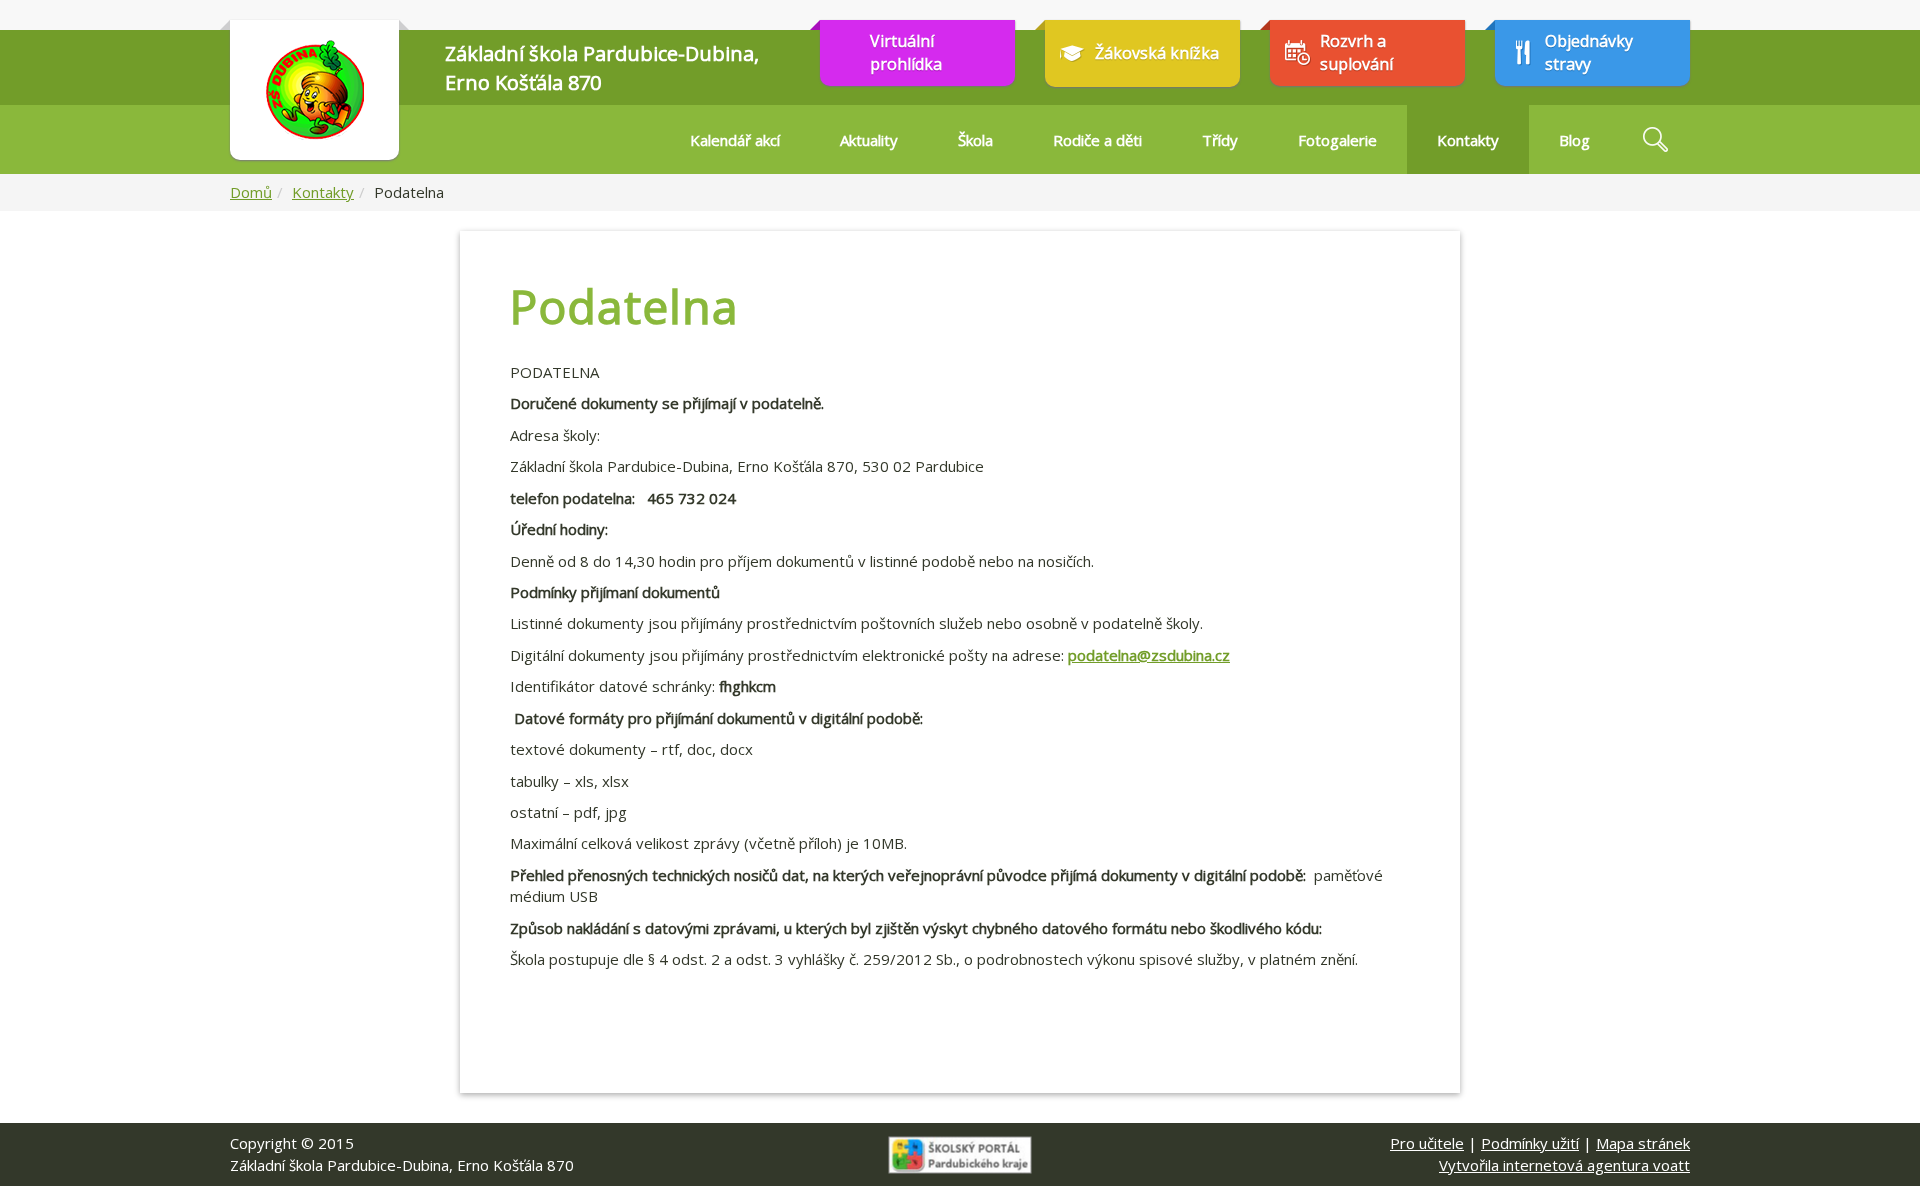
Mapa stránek (1643, 1143)
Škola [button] (975, 140)
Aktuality (869, 140)
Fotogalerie (1337, 140)
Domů (251, 192)
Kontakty (323, 192)
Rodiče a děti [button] (1097, 140)
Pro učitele (1427, 1143)
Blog (1574, 140)
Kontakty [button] (1468, 140)
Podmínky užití (1530, 1143)
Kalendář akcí (735, 140)
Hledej (1655, 139)
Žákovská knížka (1157, 53)
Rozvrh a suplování (1356, 52)
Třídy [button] (1220, 140)
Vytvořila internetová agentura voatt (1564, 1165)
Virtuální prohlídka (906, 52)
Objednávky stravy (1589, 52)
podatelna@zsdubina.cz (1149, 655)
